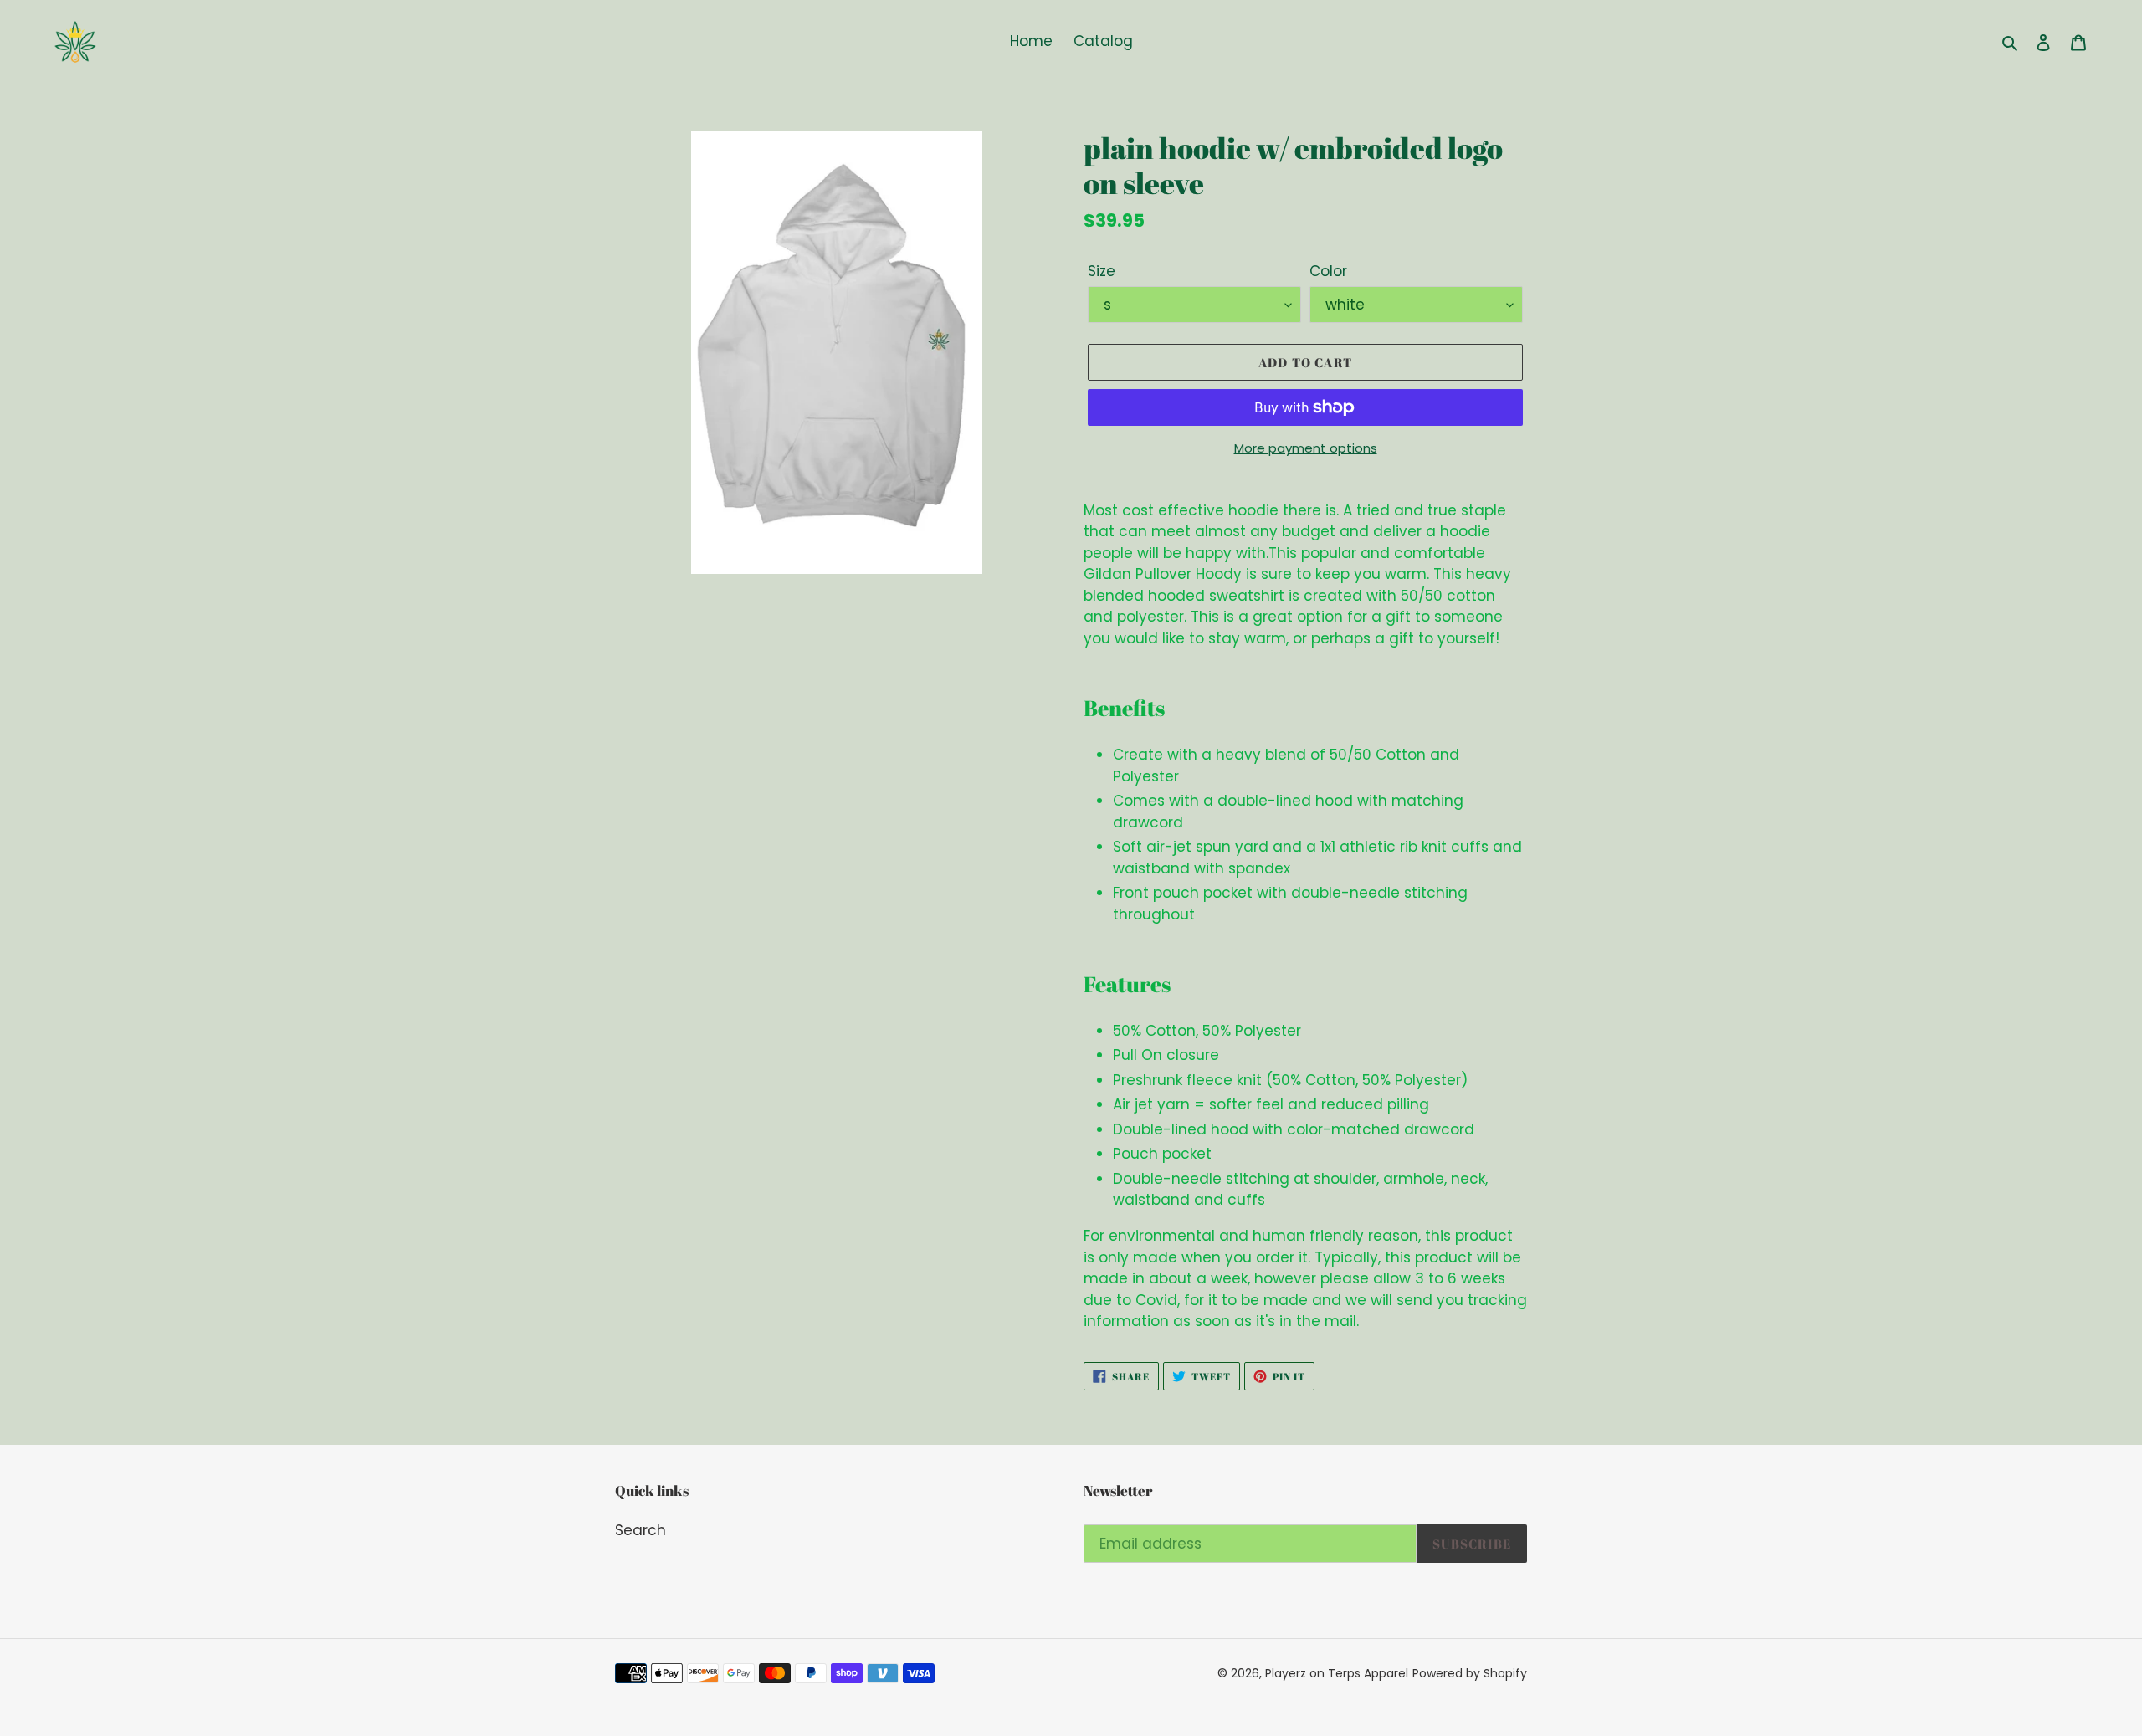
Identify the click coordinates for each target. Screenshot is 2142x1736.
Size (1102, 271)
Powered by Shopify (1470, 1673)
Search (641, 1530)
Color (1328, 271)
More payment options (1306, 448)
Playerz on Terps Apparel (1337, 1673)
